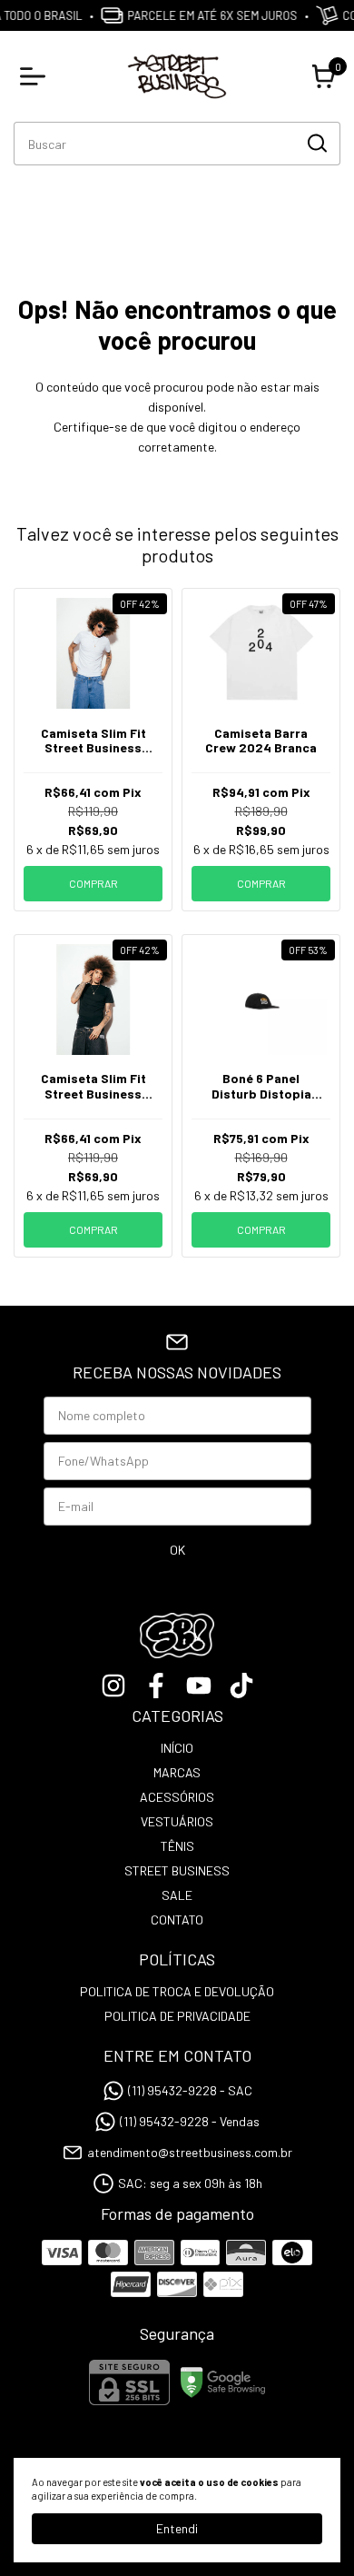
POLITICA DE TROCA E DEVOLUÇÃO (177, 1991)
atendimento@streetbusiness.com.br (190, 2152)
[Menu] (36, 76)
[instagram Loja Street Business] (113, 1686)
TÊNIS (177, 1846)
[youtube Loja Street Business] (199, 1686)
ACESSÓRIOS (177, 1797)
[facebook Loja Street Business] (156, 1686)
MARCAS (177, 1772)
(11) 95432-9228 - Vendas (190, 2121)
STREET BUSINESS (177, 1870)
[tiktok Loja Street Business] (241, 1686)
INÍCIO (177, 1748)
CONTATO (177, 1920)
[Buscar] (316, 143)
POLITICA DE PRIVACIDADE (177, 2016)
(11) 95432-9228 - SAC (190, 2090)
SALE (177, 1895)
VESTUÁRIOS (177, 1821)
